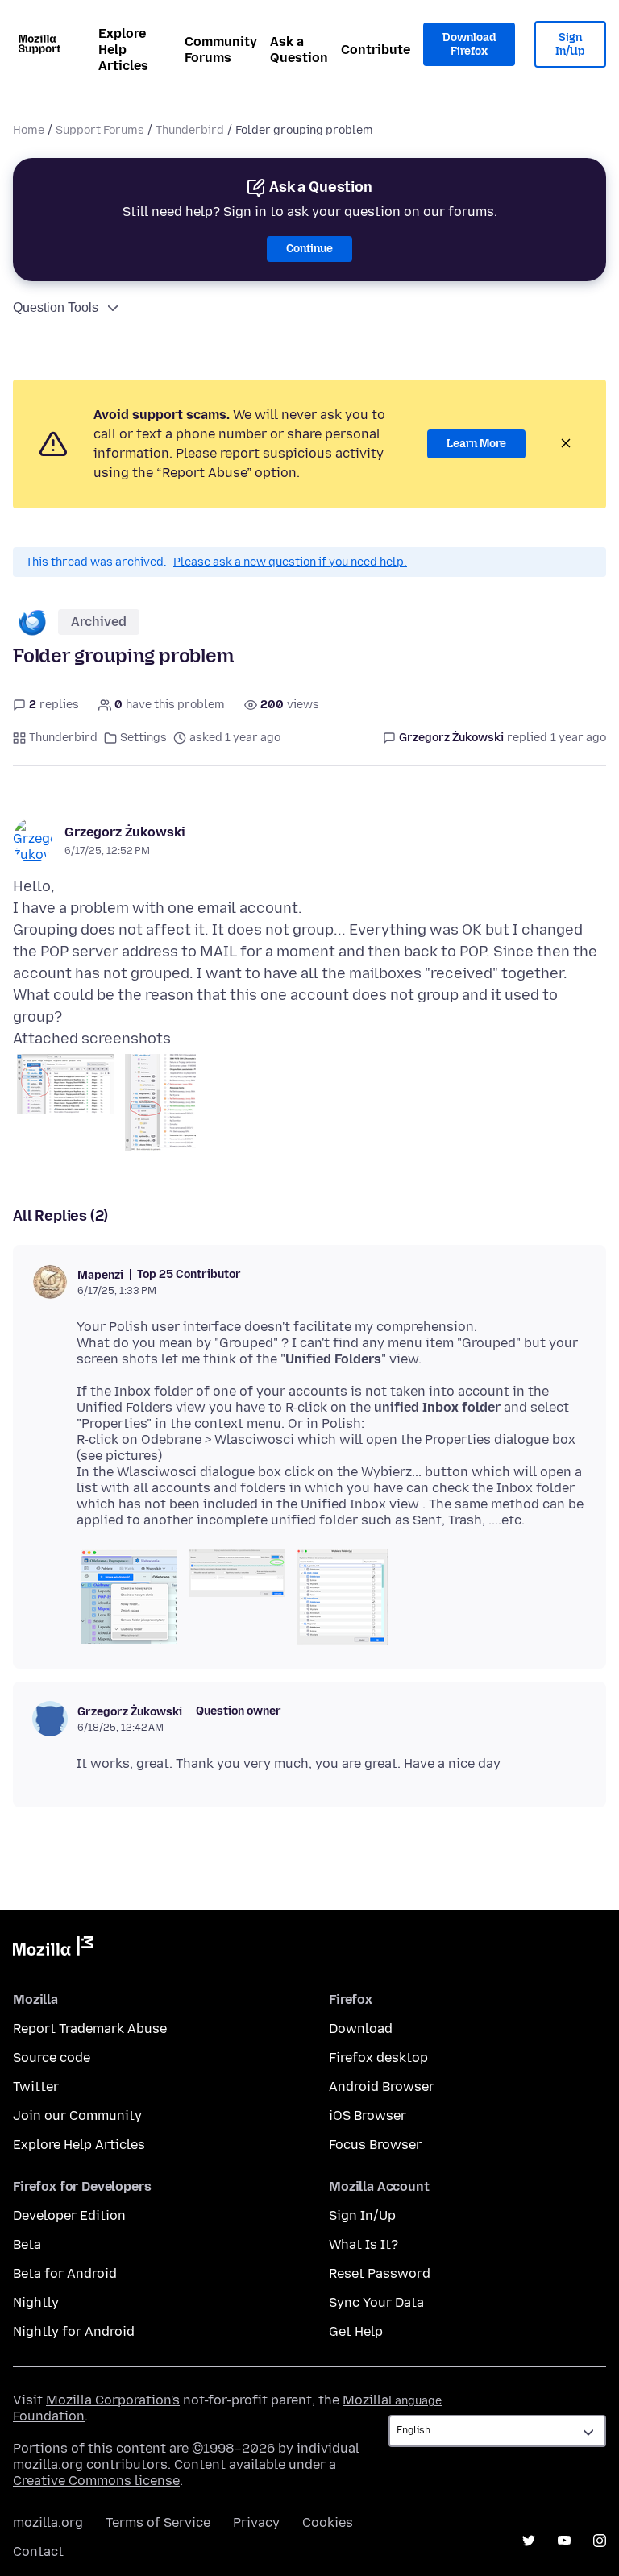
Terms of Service (158, 2522)
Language (415, 2401)
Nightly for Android (74, 2331)
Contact (38, 2551)
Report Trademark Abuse (90, 2028)
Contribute (376, 50)
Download (361, 2028)
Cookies (328, 2522)
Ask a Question (299, 50)
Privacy (256, 2522)
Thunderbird (190, 130)
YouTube (564, 2541)
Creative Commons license (96, 2481)
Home (29, 130)
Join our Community (77, 2116)
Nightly (36, 2302)
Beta (27, 2244)
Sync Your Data (376, 2302)
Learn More (476, 444)
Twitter (36, 2087)
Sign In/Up (570, 45)
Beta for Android (65, 2273)
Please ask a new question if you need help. (290, 562)
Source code (52, 2057)
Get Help (356, 2331)
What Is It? (364, 2244)
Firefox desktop (378, 2057)
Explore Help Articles (123, 50)
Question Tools (56, 307)
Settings (143, 738)
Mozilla (53, 1949)
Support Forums (100, 130)
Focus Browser (375, 2145)
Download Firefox (469, 45)
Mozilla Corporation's (113, 2400)
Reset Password (380, 2273)
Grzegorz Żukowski (125, 832)
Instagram (600, 2541)
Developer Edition (69, 2215)
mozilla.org (48, 2522)
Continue (309, 249)
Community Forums (221, 50)
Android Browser (382, 2087)
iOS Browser (368, 2116)
